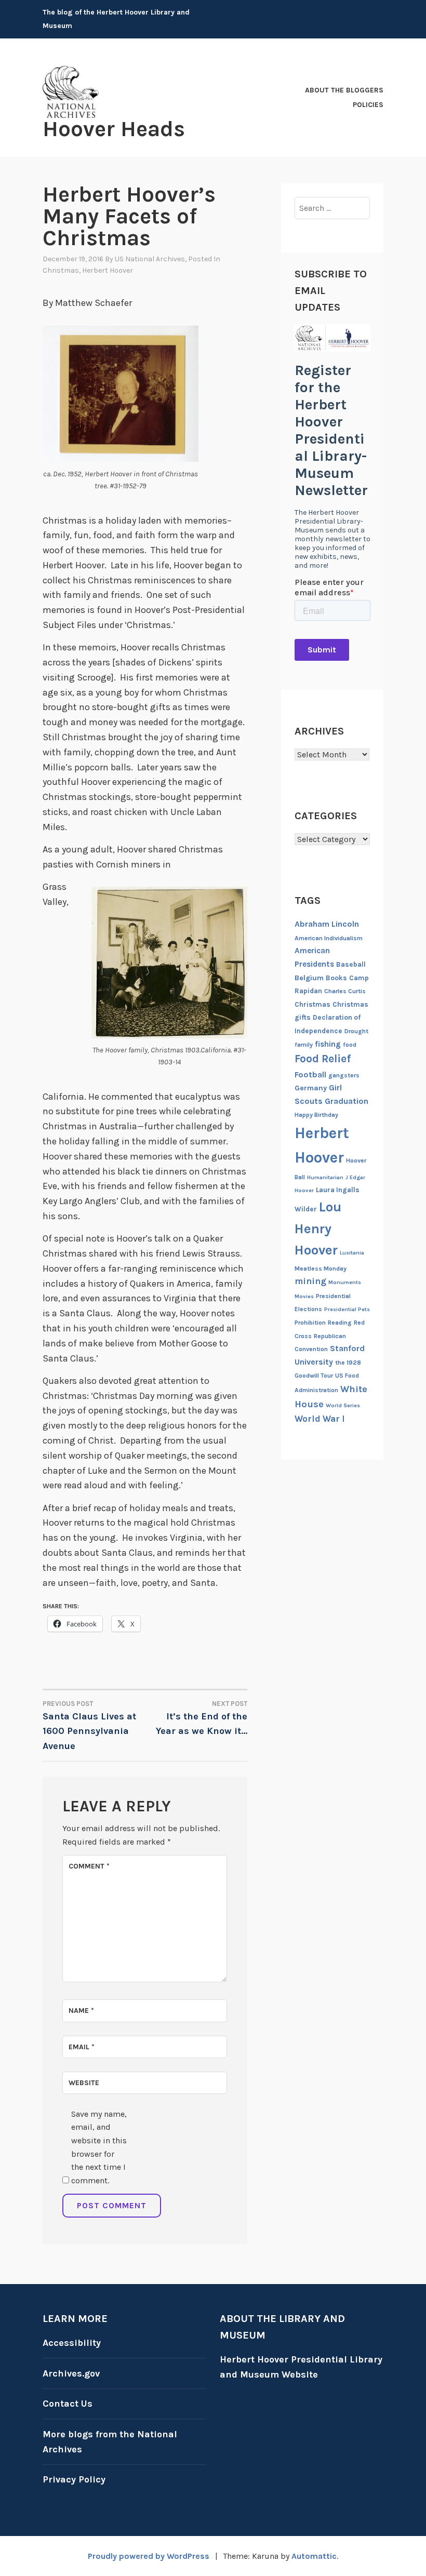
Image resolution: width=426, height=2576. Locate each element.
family (304, 1045)
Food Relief (323, 1059)
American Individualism (329, 938)
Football (310, 1075)
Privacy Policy (74, 2479)
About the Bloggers (344, 90)
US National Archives (150, 259)
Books (336, 978)
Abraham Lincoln (327, 924)
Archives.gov (71, 2373)
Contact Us (68, 2404)
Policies (368, 105)
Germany (311, 1088)
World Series (343, 1405)
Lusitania (352, 1253)
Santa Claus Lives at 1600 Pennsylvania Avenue (89, 1726)
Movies (304, 1296)
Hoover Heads (114, 129)
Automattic (314, 2556)
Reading (340, 1323)
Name (81, 2011)
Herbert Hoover (108, 270)
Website (84, 2083)
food (350, 1045)
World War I (320, 1419)
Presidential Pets (347, 1309)
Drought (356, 1031)
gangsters (344, 1075)
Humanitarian (325, 1177)
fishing (328, 1044)
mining (310, 1281)
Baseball (351, 964)
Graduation (347, 1101)
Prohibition (310, 1323)
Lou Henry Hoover (318, 1229)
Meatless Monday (321, 1269)
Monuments (345, 1282)
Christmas (61, 270)
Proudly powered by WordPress (149, 2556)
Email (82, 2047)
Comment (89, 1866)
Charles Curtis (345, 991)
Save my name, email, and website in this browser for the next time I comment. (99, 2147)
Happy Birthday (316, 1115)
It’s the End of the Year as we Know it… (202, 1718)
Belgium (309, 978)
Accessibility (72, 2343)
